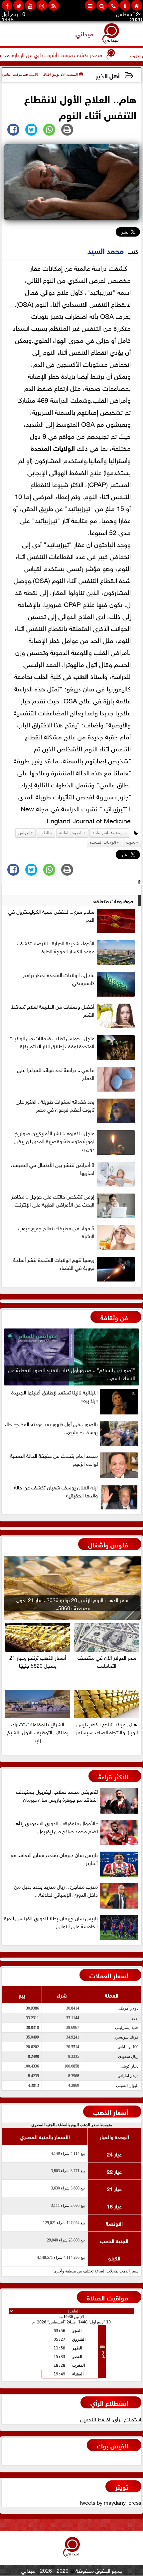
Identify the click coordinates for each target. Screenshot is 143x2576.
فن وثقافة (114, 1317)
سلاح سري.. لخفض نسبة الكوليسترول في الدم (51, 915)
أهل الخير (108, 75)
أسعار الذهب (111, 2111)
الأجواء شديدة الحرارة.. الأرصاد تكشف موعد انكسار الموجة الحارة (56, 947)
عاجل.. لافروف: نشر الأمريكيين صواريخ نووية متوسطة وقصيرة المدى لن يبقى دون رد (54, 1141)
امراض (24, 833)
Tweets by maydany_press (110, 2502)
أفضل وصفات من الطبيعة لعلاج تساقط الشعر (53, 1010)
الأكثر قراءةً (113, 1776)
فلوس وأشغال (108, 1544)
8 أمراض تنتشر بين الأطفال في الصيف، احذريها (53, 1169)
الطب (81, 676)
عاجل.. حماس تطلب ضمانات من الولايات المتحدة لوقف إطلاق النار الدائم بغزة (52, 1042)
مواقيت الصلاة (107, 2297)
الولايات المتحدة (53, 447)
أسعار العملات (109, 1975)
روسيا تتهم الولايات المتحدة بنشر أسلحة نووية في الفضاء (54, 1264)
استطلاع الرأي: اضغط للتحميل (111, 2419)
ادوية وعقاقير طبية (108, 833)
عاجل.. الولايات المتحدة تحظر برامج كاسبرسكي (59, 979)
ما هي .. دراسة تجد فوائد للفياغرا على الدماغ (56, 1074)
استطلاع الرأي (109, 2402)
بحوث (131, 842)
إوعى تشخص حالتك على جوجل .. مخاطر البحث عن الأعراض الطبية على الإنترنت (53, 1200)
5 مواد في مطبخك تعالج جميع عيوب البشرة (56, 1232)
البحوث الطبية (71, 833)
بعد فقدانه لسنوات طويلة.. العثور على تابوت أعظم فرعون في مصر (55, 1105)
